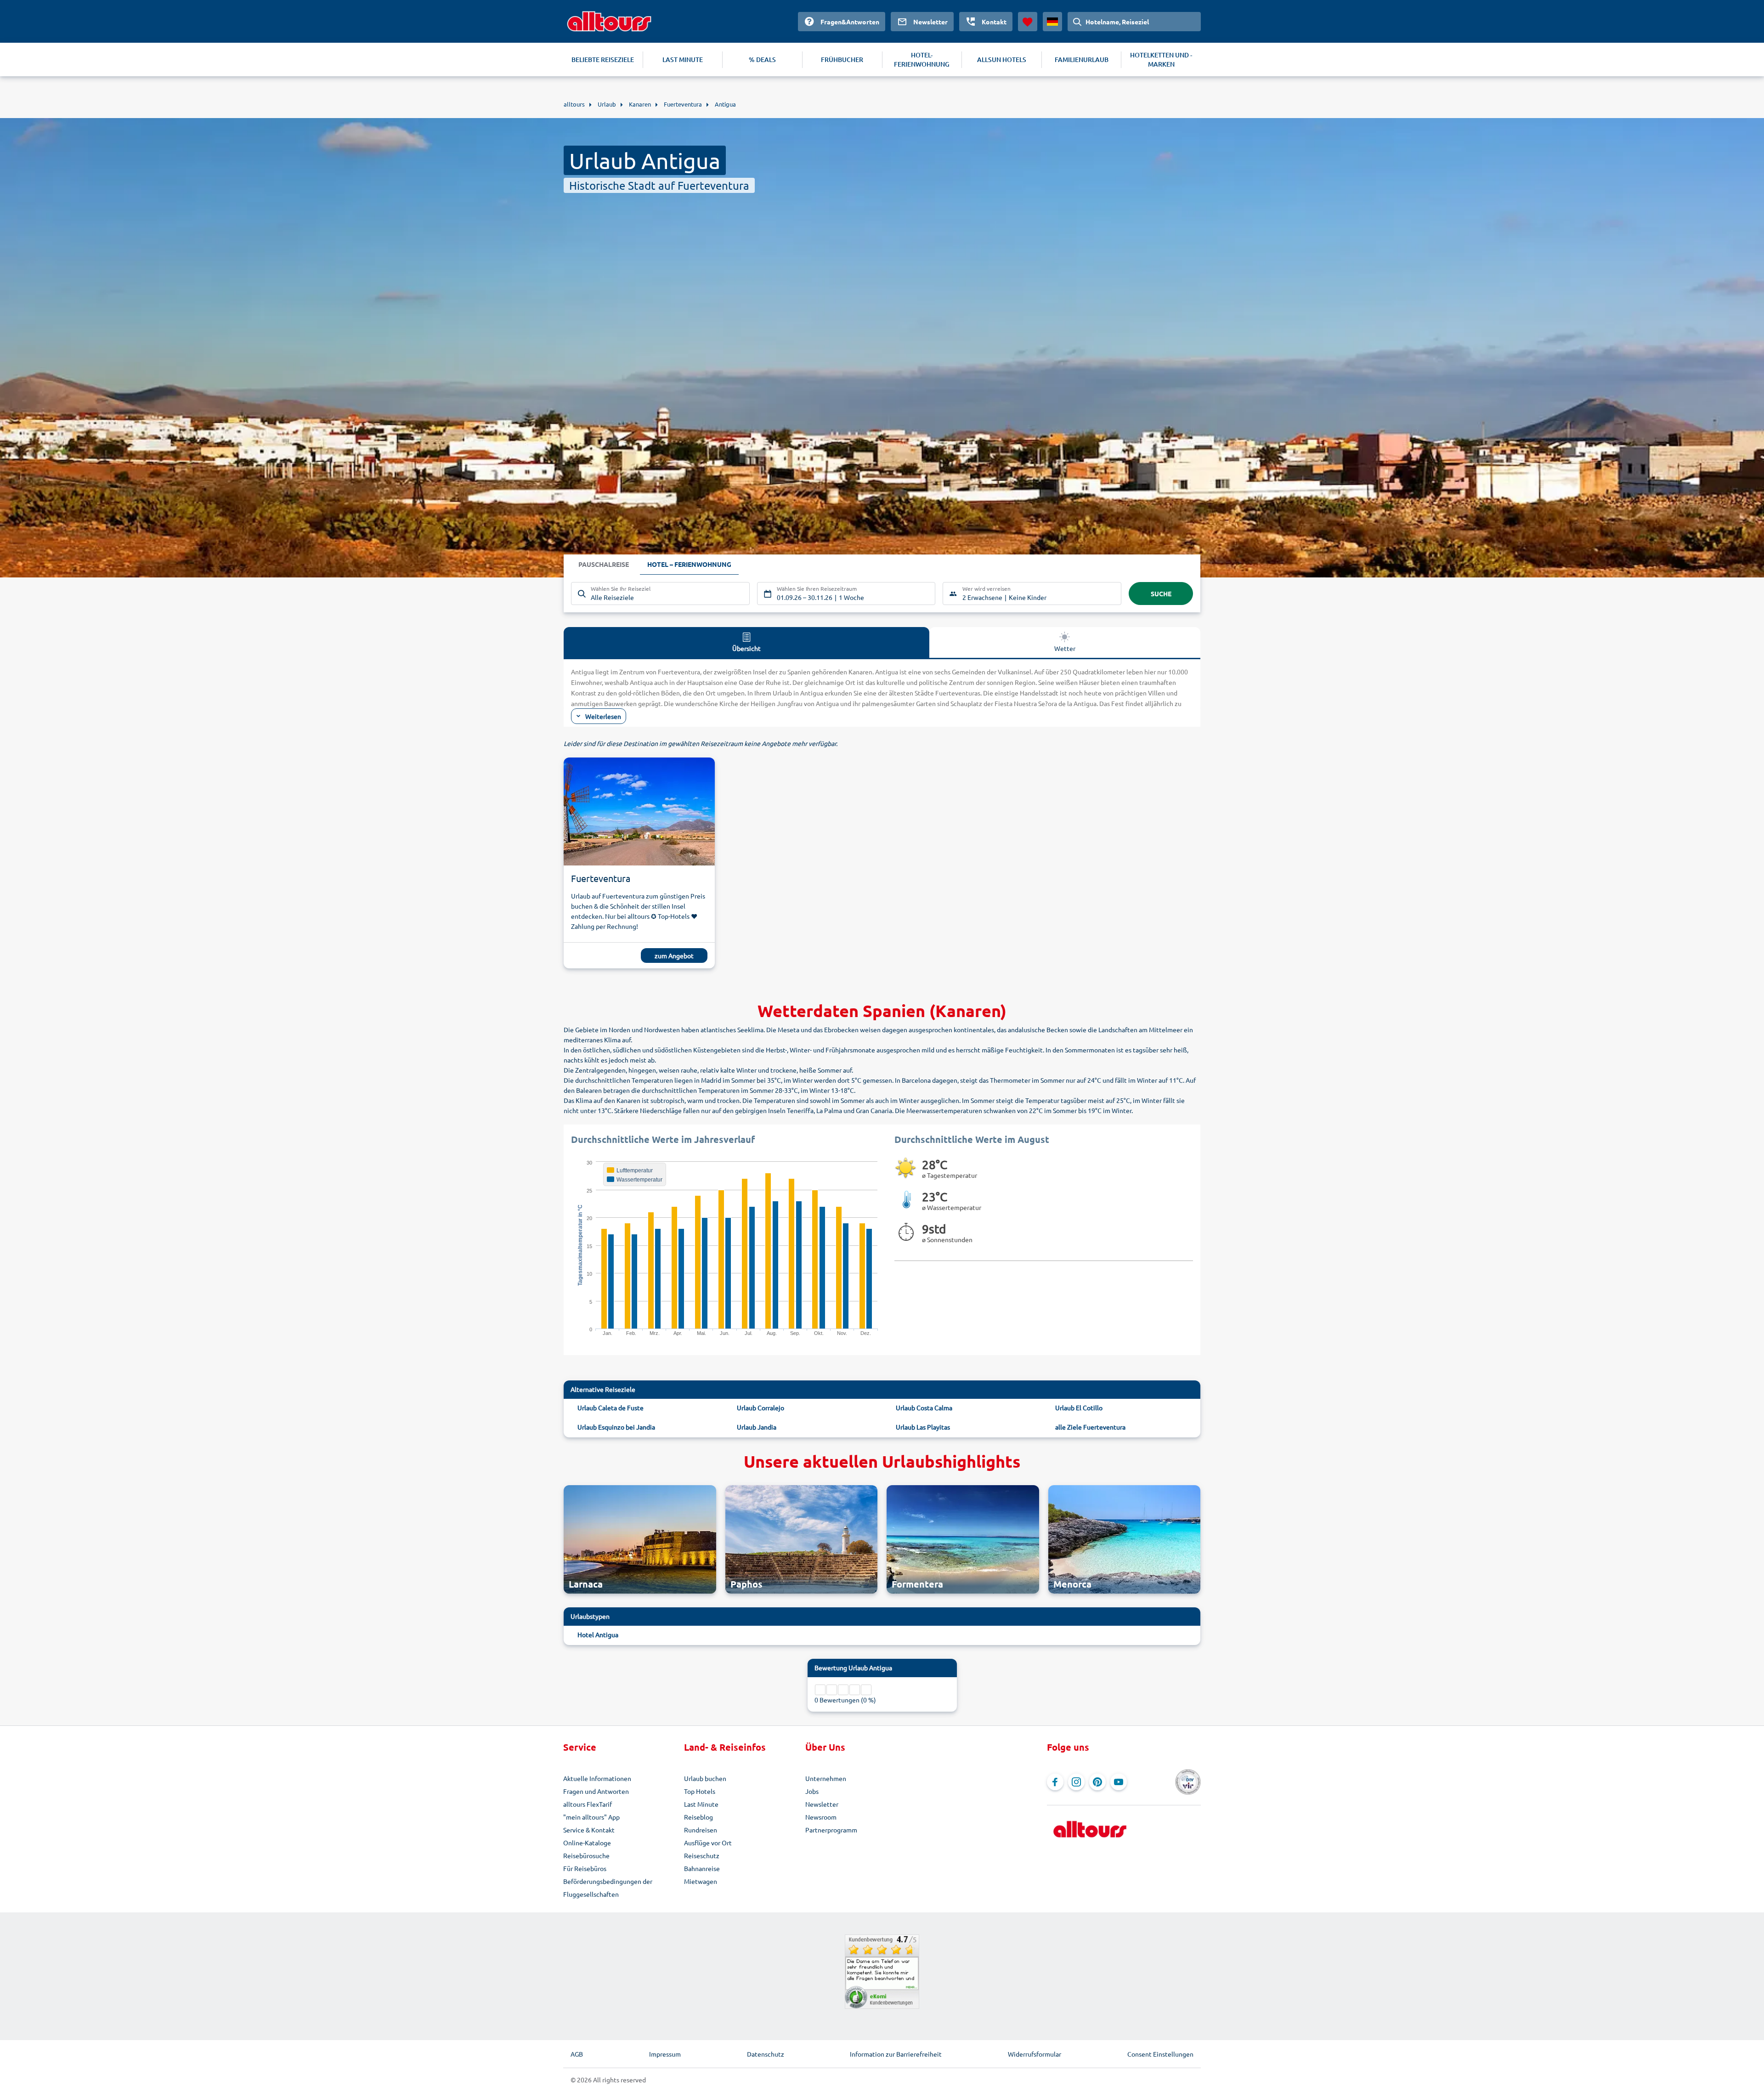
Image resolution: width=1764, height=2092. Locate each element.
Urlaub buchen (705, 1778)
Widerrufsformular (1035, 2054)
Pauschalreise (604, 564)
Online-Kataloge (587, 1843)
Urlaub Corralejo (760, 1408)
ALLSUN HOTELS (1002, 59)
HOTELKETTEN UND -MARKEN (1161, 59)
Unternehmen (826, 1778)
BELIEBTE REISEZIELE (603, 59)
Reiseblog (698, 1817)
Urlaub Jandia (757, 1427)
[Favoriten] (1028, 22)
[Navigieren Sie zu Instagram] (1076, 1782)
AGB (577, 2054)
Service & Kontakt (589, 1830)
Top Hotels (700, 1791)
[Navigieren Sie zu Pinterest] (1097, 1782)
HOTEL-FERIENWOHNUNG (922, 59)
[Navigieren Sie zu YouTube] (1119, 1782)
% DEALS (762, 59)
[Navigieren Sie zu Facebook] (1055, 1782)
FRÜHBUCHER (842, 59)
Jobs (812, 1791)
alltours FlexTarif (588, 1804)
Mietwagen (701, 1881)
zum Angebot (674, 956)
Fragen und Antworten (596, 1791)
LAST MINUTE (683, 59)
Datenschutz (766, 2054)
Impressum (665, 2054)
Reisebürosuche (586, 1855)
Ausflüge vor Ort (708, 1843)
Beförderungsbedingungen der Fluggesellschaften (608, 1888)
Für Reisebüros (585, 1868)
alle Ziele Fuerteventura (1090, 1427)
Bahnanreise (702, 1868)
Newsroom (821, 1817)
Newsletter (822, 1804)
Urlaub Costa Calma (924, 1408)
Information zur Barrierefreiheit (896, 2054)
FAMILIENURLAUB (1082, 59)
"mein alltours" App (591, 1817)
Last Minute (701, 1804)
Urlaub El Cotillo (1079, 1408)
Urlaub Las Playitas (923, 1427)
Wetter (1065, 648)
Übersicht (746, 648)
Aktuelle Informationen (597, 1778)
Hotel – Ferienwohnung (689, 564)
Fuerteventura (601, 878)
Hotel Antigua (598, 1634)
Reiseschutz (702, 1855)
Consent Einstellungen (1160, 2054)
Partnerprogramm (831, 1830)
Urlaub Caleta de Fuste (611, 1408)
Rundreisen (701, 1830)
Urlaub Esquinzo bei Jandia (616, 1427)
